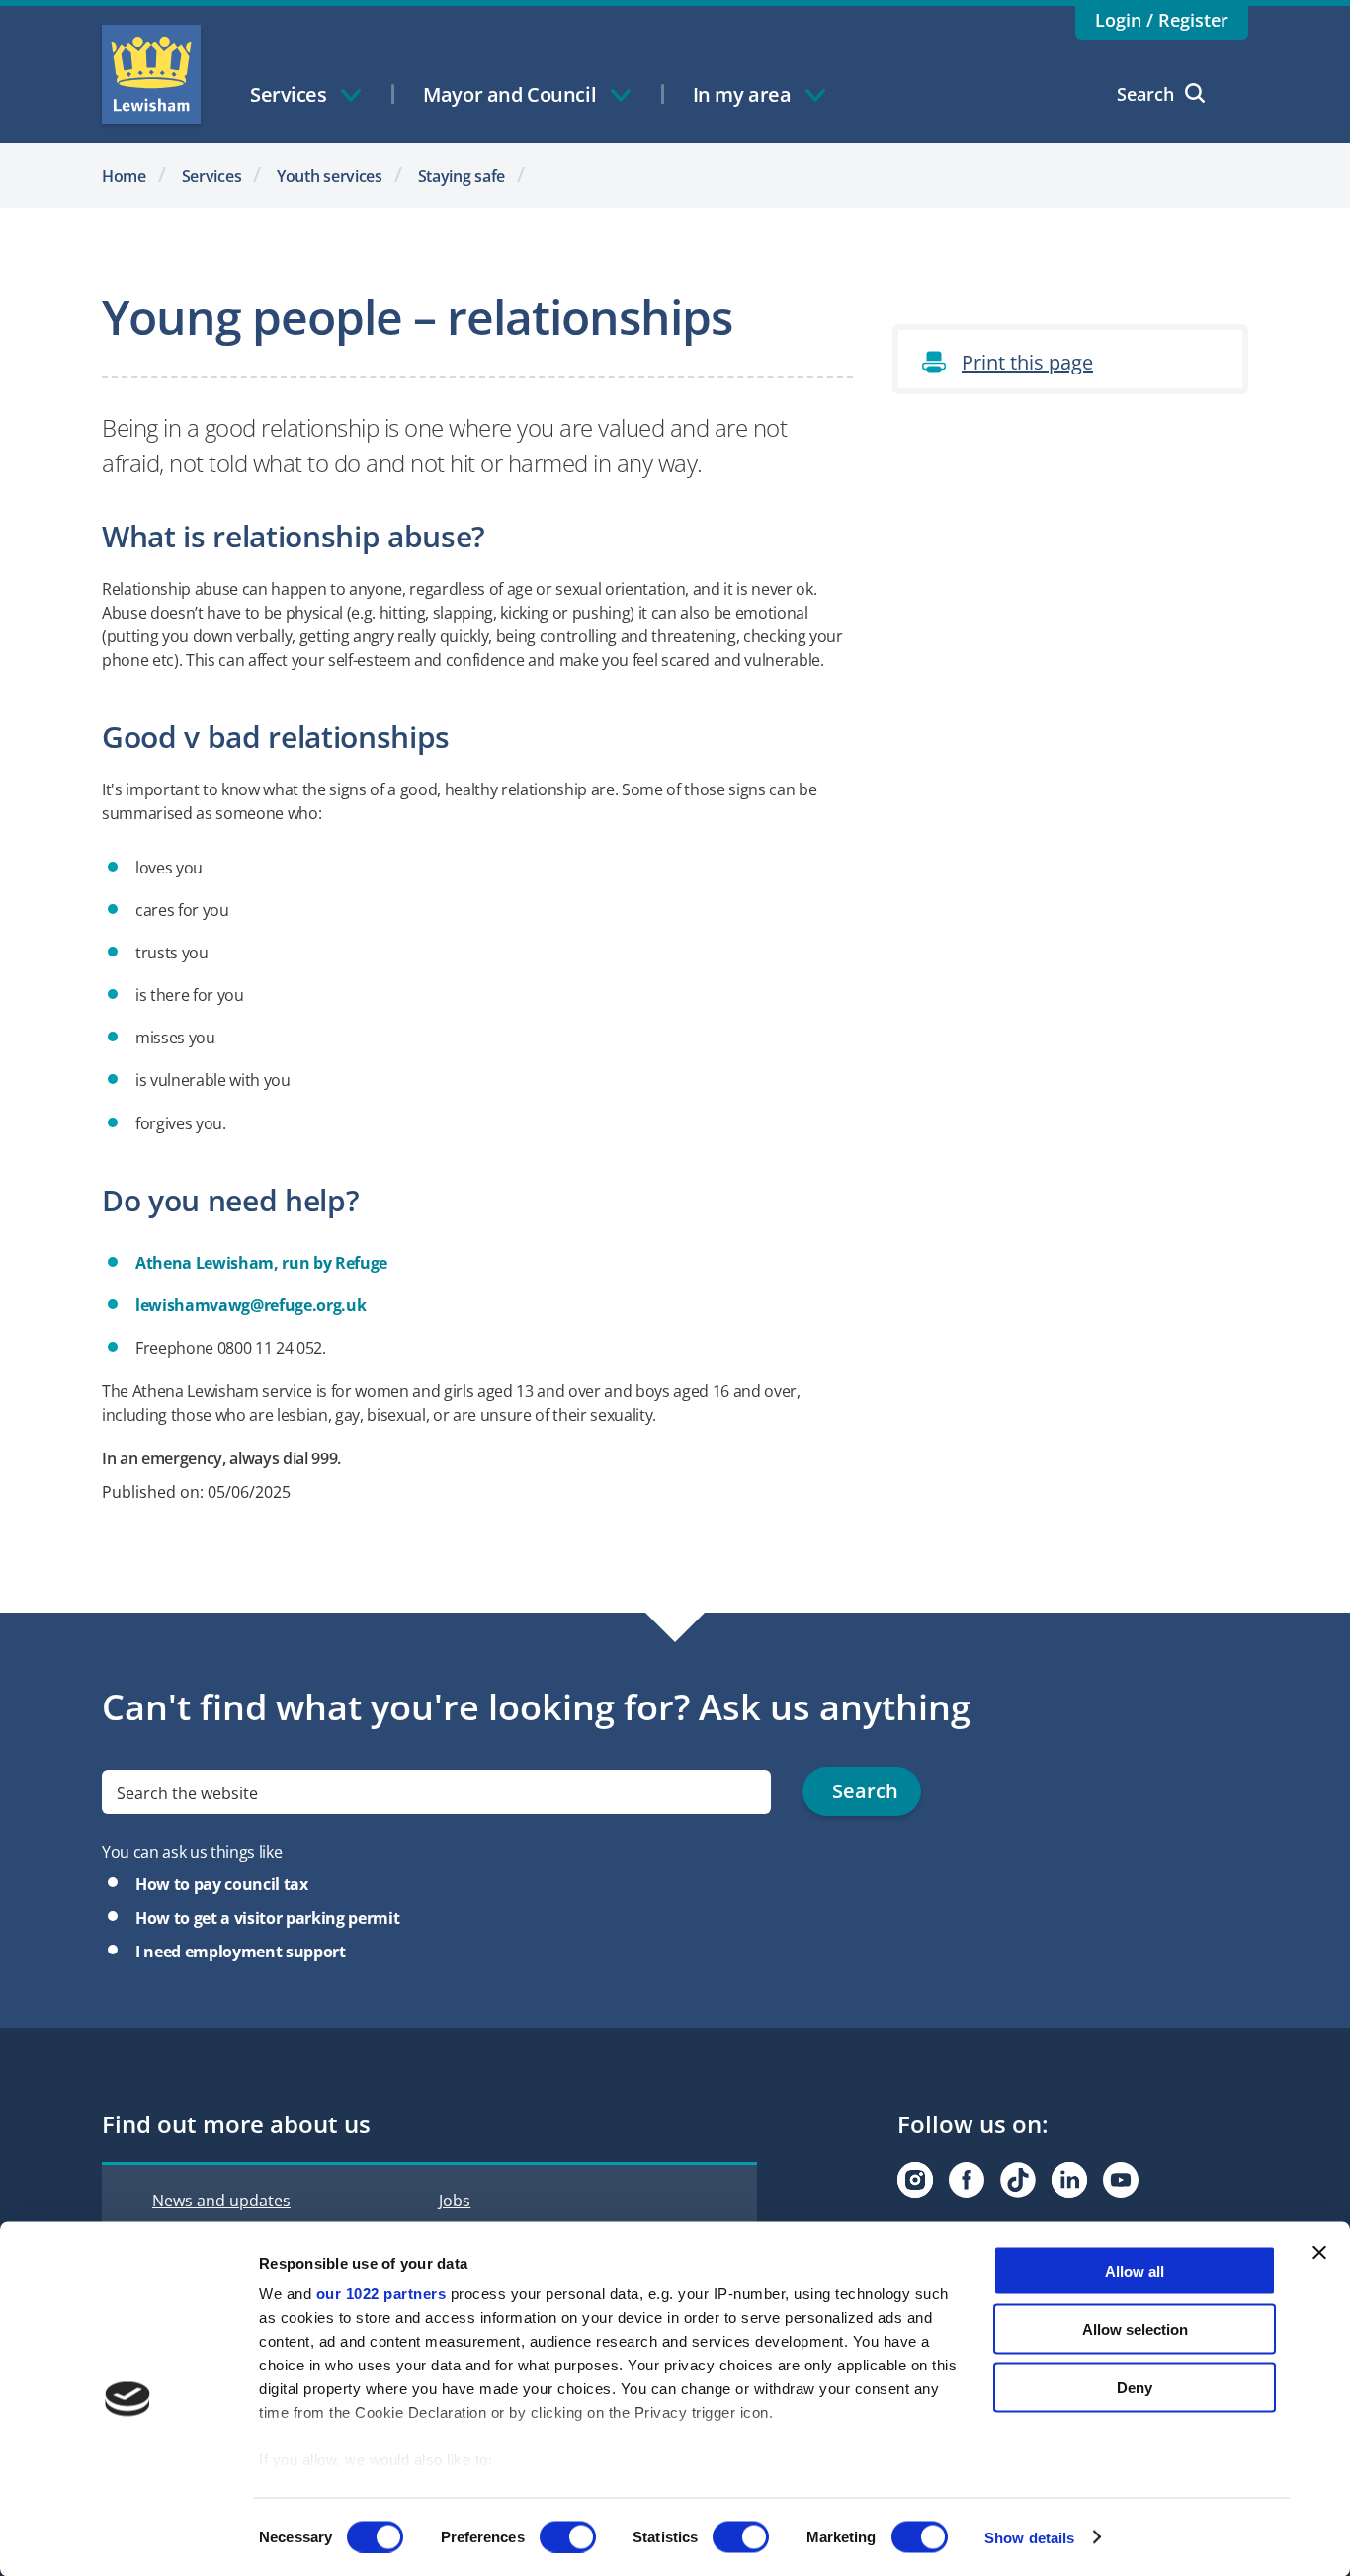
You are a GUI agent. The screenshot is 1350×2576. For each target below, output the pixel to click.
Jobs (455, 2201)
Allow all (1135, 2271)
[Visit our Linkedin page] (1069, 2180)
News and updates (221, 2201)
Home (124, 176)
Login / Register (1162, 20)
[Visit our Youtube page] (1121, 2180)
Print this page (1027, 362)
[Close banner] (1319, 2253)
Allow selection (1135, 2328)
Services (212, 176)
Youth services (330, 176)
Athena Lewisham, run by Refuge (261, 1263)
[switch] (568, 2536)
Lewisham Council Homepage (151, 74)
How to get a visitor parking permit (267, 1918)
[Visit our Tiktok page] (1018, 2180)
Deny (1135, 2387)
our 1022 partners (381, 2294)
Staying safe (462, 176)
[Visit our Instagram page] (915, 2180)
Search (1145, 94)
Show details (1029, 2537)
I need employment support (241, 1952)
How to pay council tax (222, 1884)
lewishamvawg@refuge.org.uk (251, 1305)
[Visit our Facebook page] (967, 2180)
